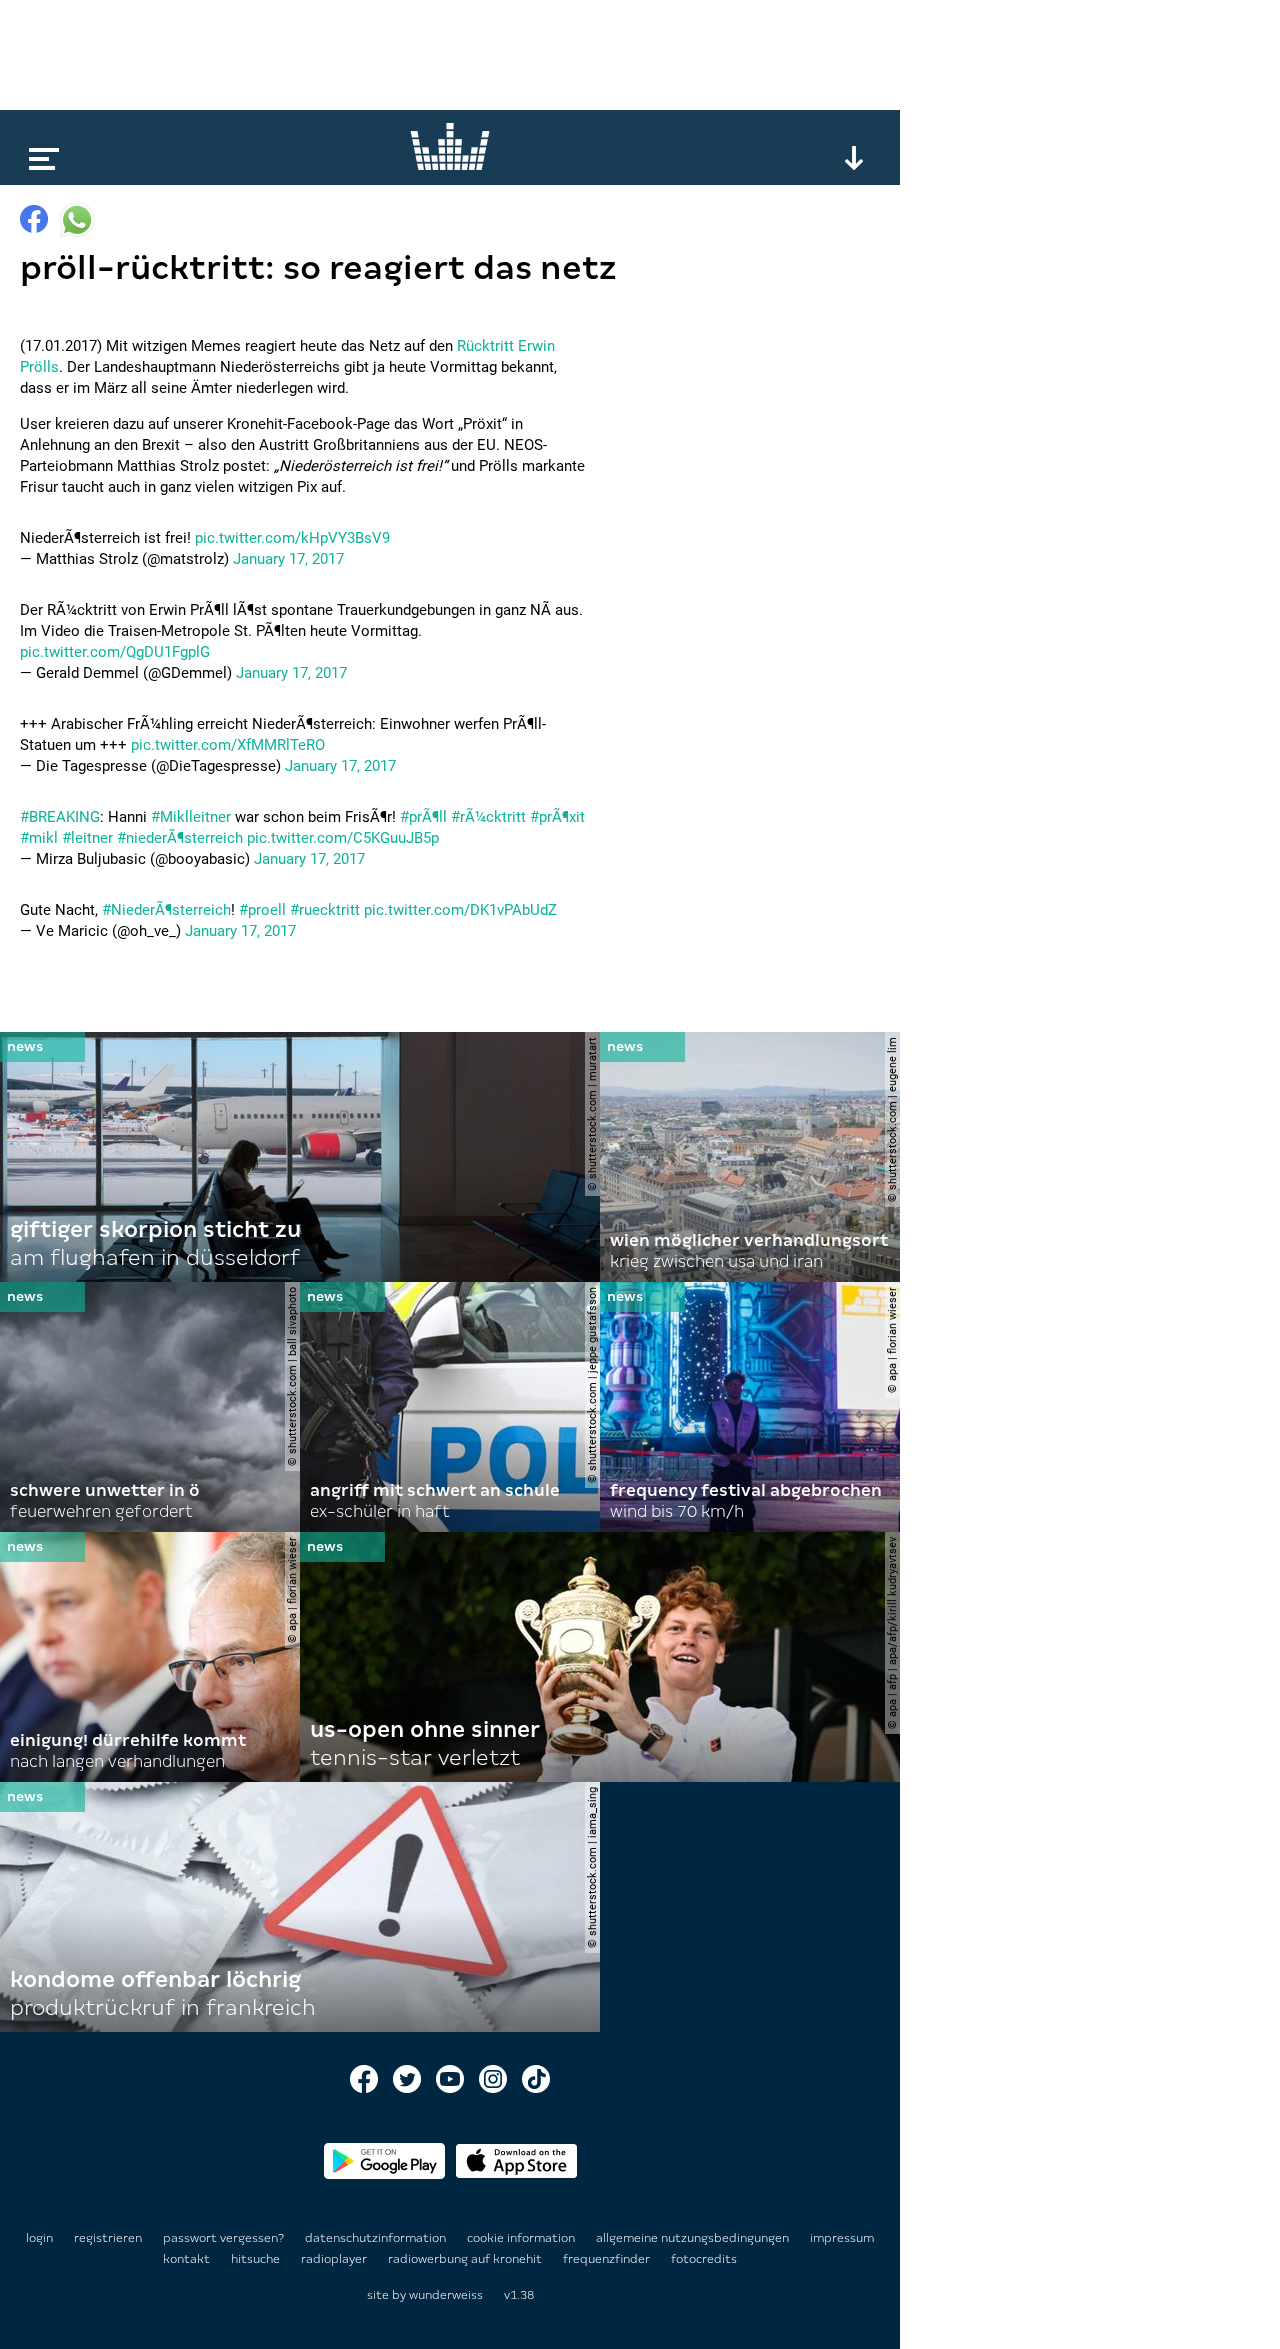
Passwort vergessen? (223, 2238)
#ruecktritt (325, 910)
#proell (262, 910)
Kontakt (188, 2259)
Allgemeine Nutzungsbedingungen (694, 2238)
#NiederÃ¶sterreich (166, 910)
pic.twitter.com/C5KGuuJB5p (343, 838)
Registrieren (108, 2238)
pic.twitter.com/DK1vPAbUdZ (460, 910)
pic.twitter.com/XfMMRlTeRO (228, 745)
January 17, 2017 (288, 559)
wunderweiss (446, 2295)
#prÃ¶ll (423, 817)
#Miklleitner (191, 817)
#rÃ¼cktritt (488, 817)
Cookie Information (522, 2238)
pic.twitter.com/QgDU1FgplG (115, 652)
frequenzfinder (608, 2259)
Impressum (842, 2238)
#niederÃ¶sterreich (180, 838)
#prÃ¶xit (557, 817)
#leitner (87, 838)
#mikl (39, 838)
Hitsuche (257, 2259)
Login (39, 2238)
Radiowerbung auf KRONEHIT (466, 2259)
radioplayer (335, 2259)
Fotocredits (704, 2259)
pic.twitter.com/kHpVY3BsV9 (292, 538)
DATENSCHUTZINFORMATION (377, 2238)
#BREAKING (60, 817)
